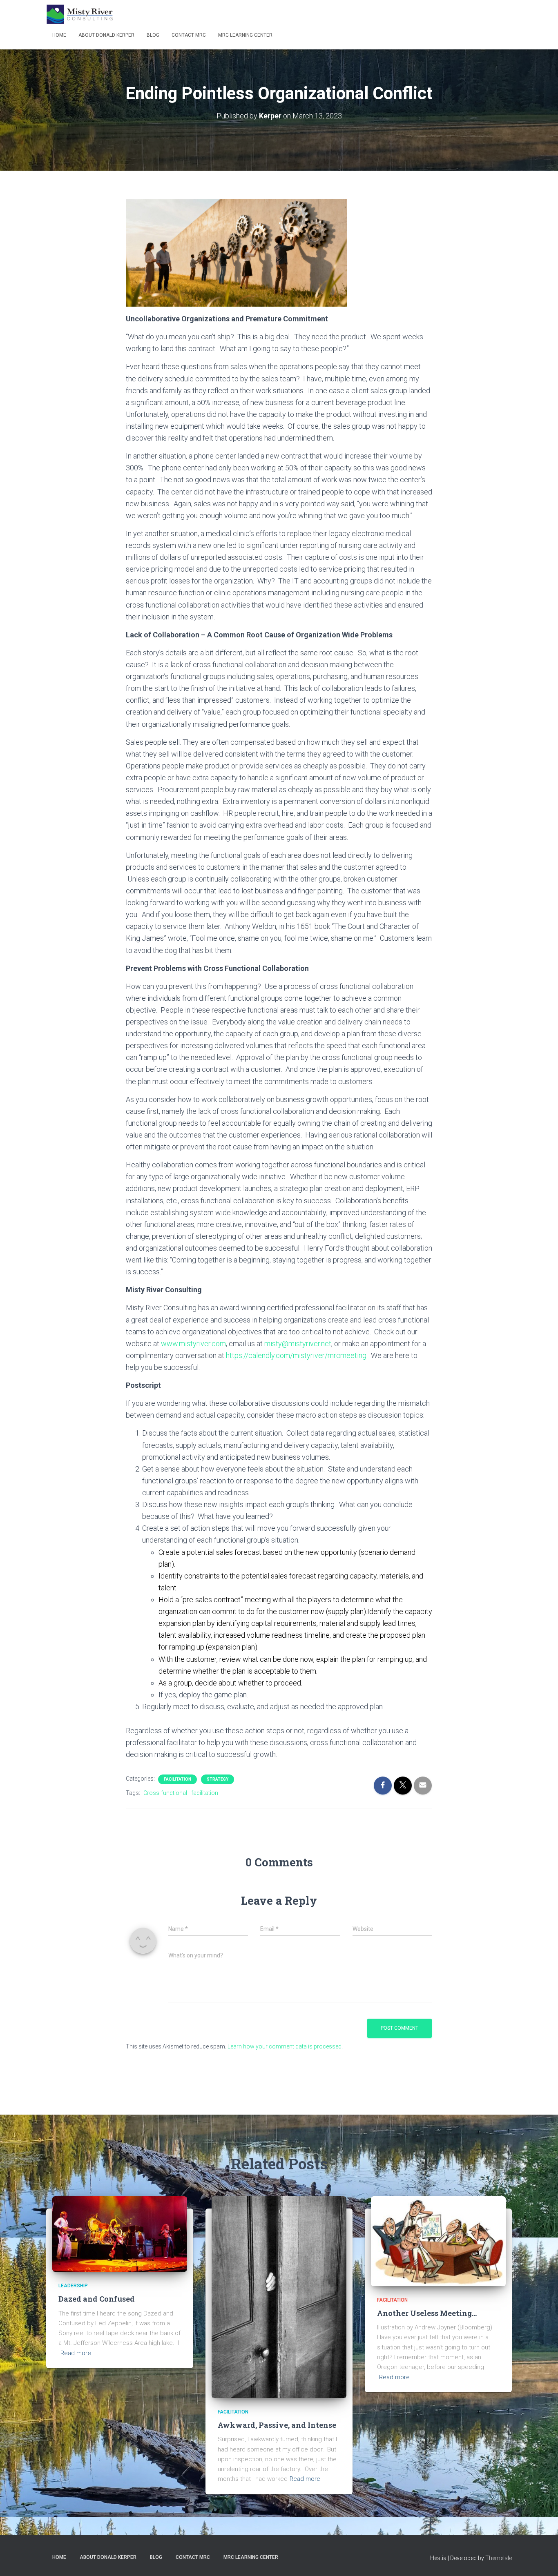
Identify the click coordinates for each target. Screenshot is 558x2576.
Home (59, 35)
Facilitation (177, 1779)
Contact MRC (189, 35)
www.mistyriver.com (193, 1344)
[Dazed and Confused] (120, 2233)
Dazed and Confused (97, 2299)
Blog (153, 35)
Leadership (73, 2286)
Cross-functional (165, 1793)
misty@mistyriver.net (298, 1344)
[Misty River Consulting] (80, 14)
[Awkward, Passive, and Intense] (279, 2297)
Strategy (218, 1779)
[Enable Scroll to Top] (542, 2560)
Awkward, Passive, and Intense (277, 2425)
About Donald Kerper (106, 35)
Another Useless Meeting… (427, 2313)
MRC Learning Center (245, 35)
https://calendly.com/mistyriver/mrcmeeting (296, 1355)
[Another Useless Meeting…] (438, 2240)
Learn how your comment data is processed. (285, 2046)
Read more (76, 2353)
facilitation (205, 1793)
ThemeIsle (499, 2558)
